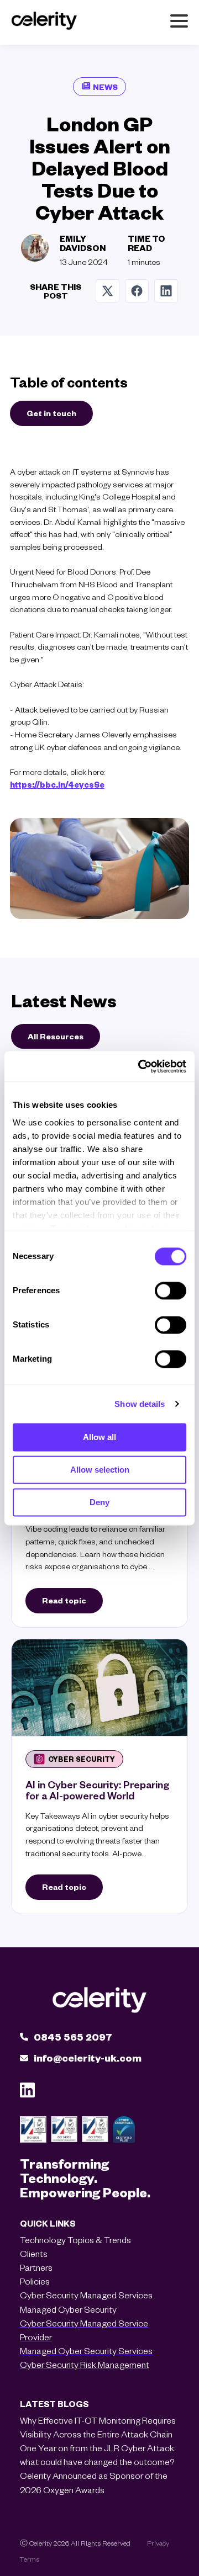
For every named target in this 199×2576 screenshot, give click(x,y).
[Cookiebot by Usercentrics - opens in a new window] (140, 1066)
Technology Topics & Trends (75, 2240)
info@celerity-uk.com (88, 2057)
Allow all (99, 1437)
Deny (99, 1502)
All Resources (56, 1036)
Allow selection (100, 1470)
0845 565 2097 (73, 2036)
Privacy (158, 2543)
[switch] (171, 1290)
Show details (140, 1404)
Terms (30, 2559)
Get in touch (51, 413)
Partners (36, 2267)
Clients (34, 2253)
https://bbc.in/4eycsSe (57, 784)
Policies (35, 2281)
